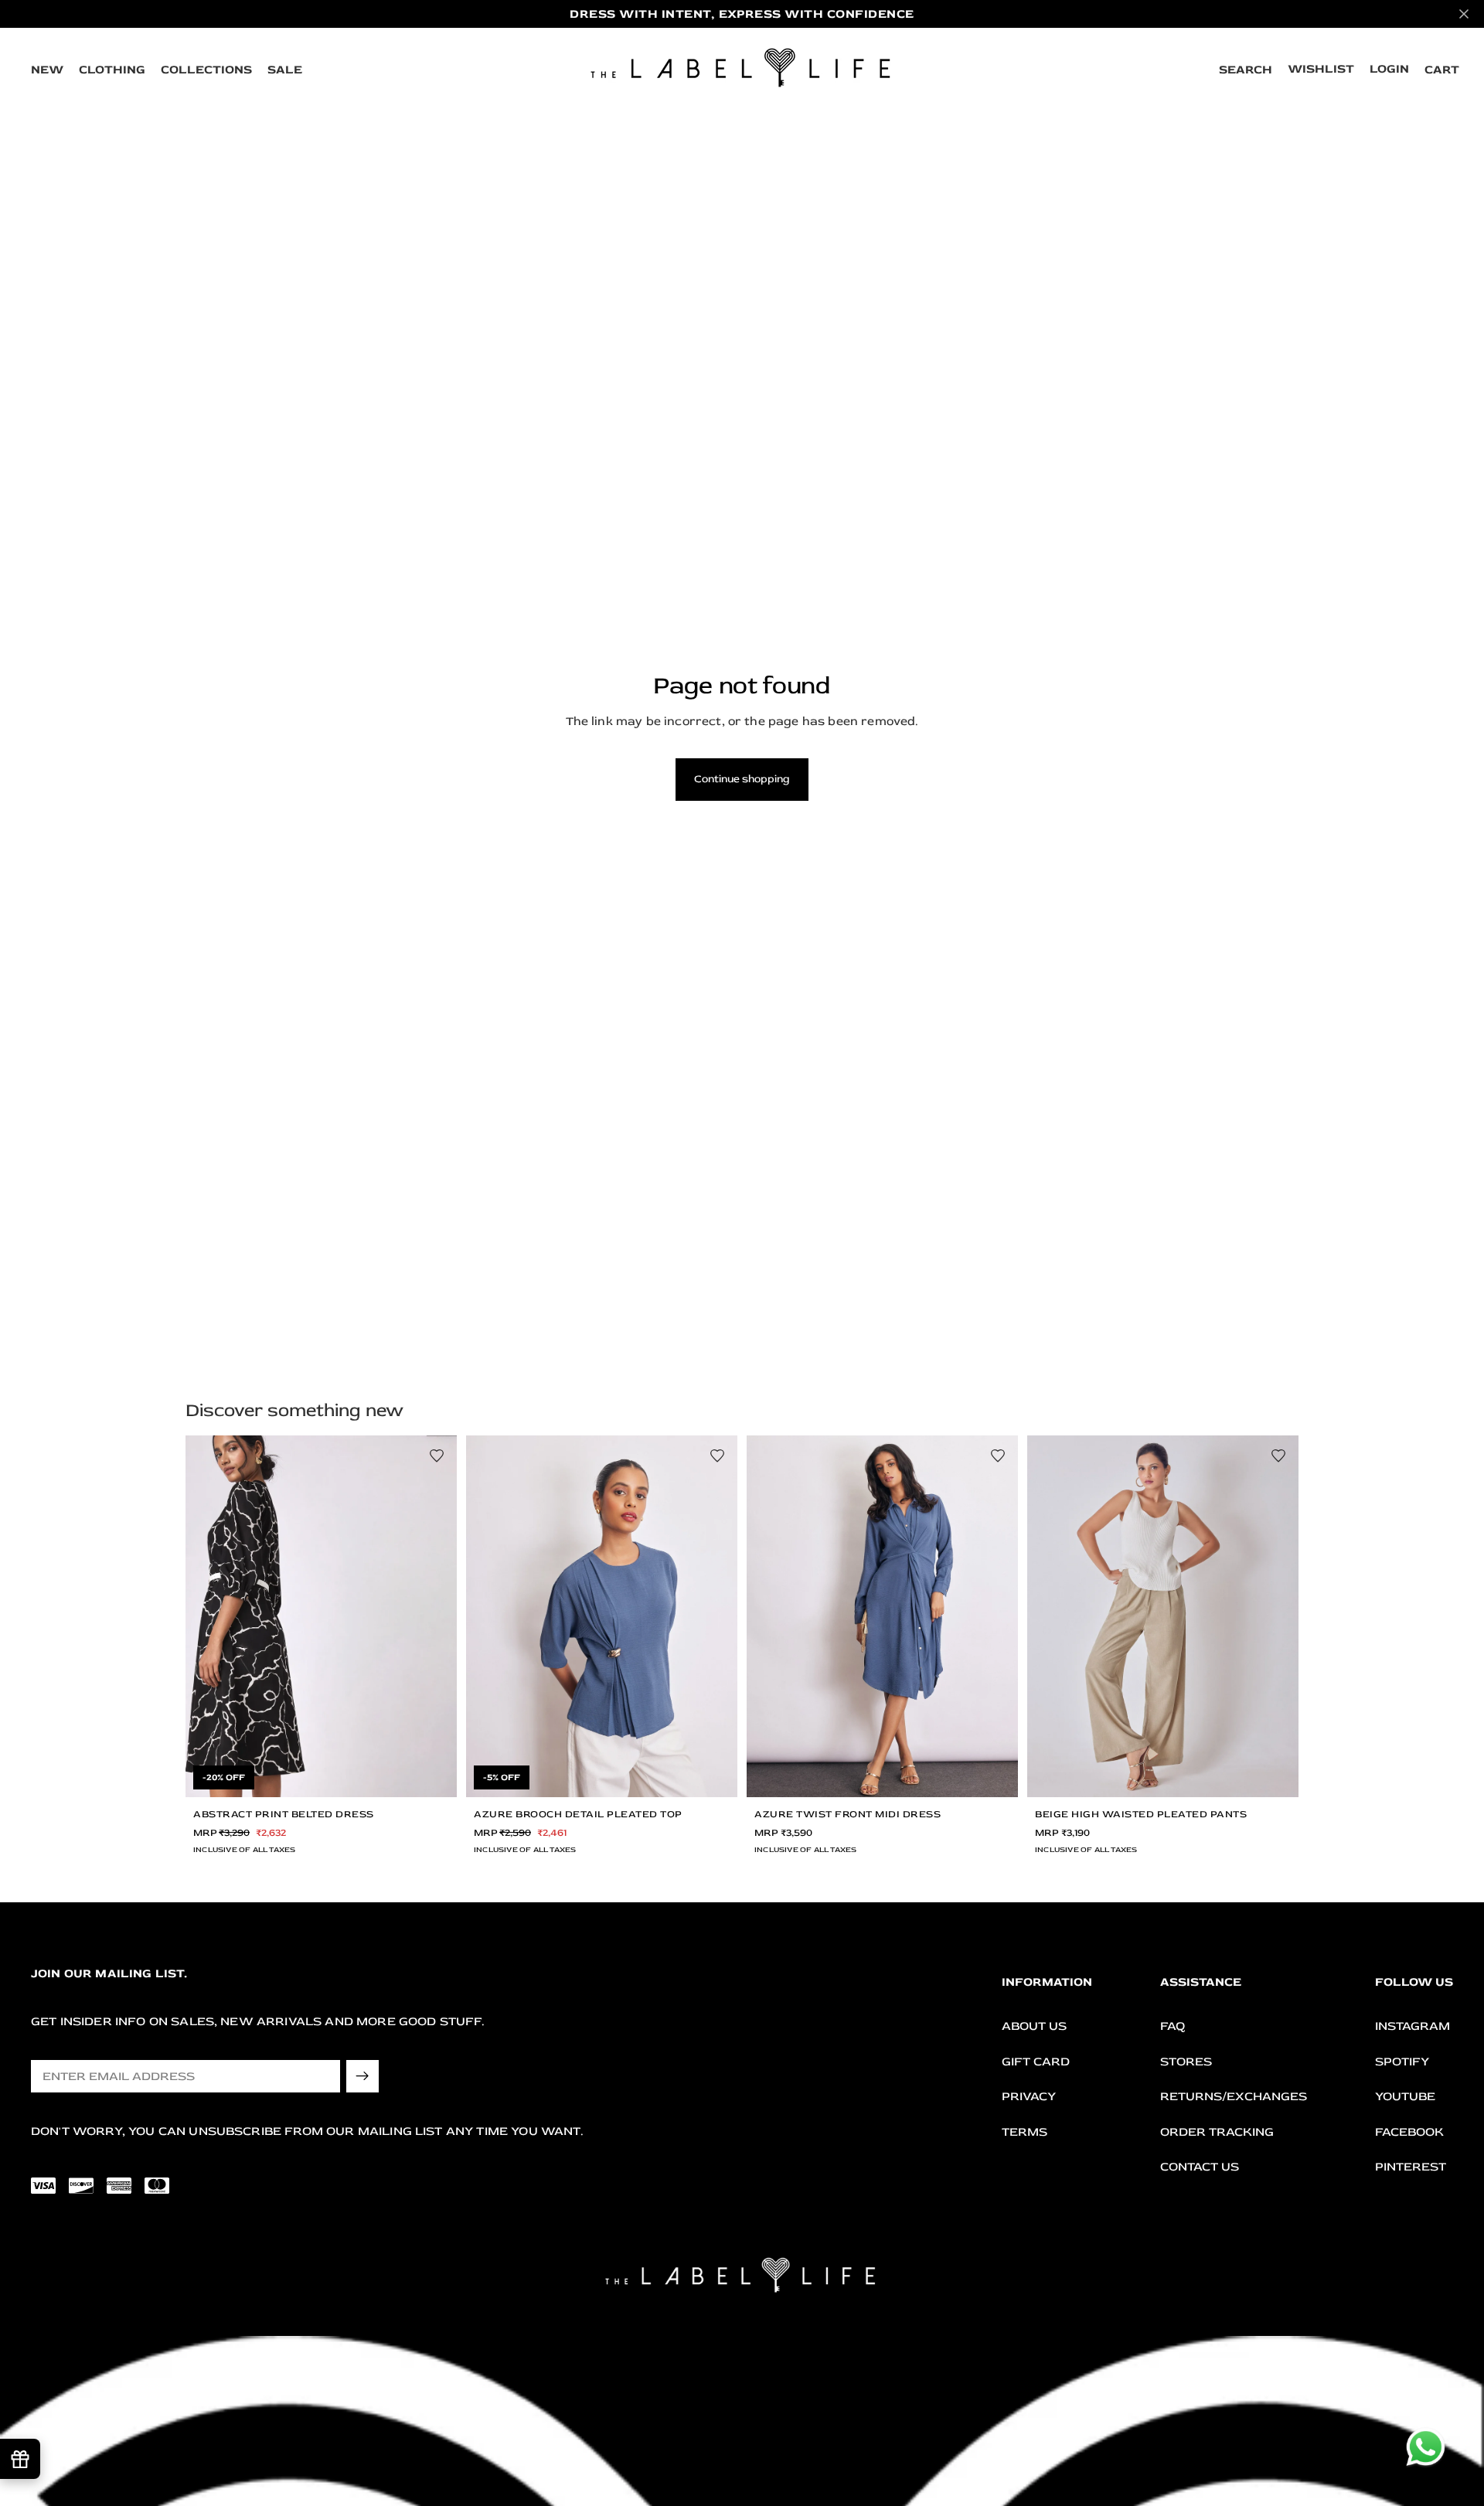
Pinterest (1411, 2167)
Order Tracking (1217, 2132)
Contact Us (1200, 2167)
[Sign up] (362, 2076)
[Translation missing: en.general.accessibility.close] (1464, 14)
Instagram (1413, 2026)
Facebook (1409, 2132)
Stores (1186, 2062)
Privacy (1029, 2096)
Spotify (1402, 2062)
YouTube (1405, 2096)
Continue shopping (742, 779)
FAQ (1173, 2026)
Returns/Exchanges (1234, 2096)
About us (1034, 2026)
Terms (1025, 2132)
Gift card (1036, 2062)
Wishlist (1321, 69)
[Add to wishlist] (437, 1456)
